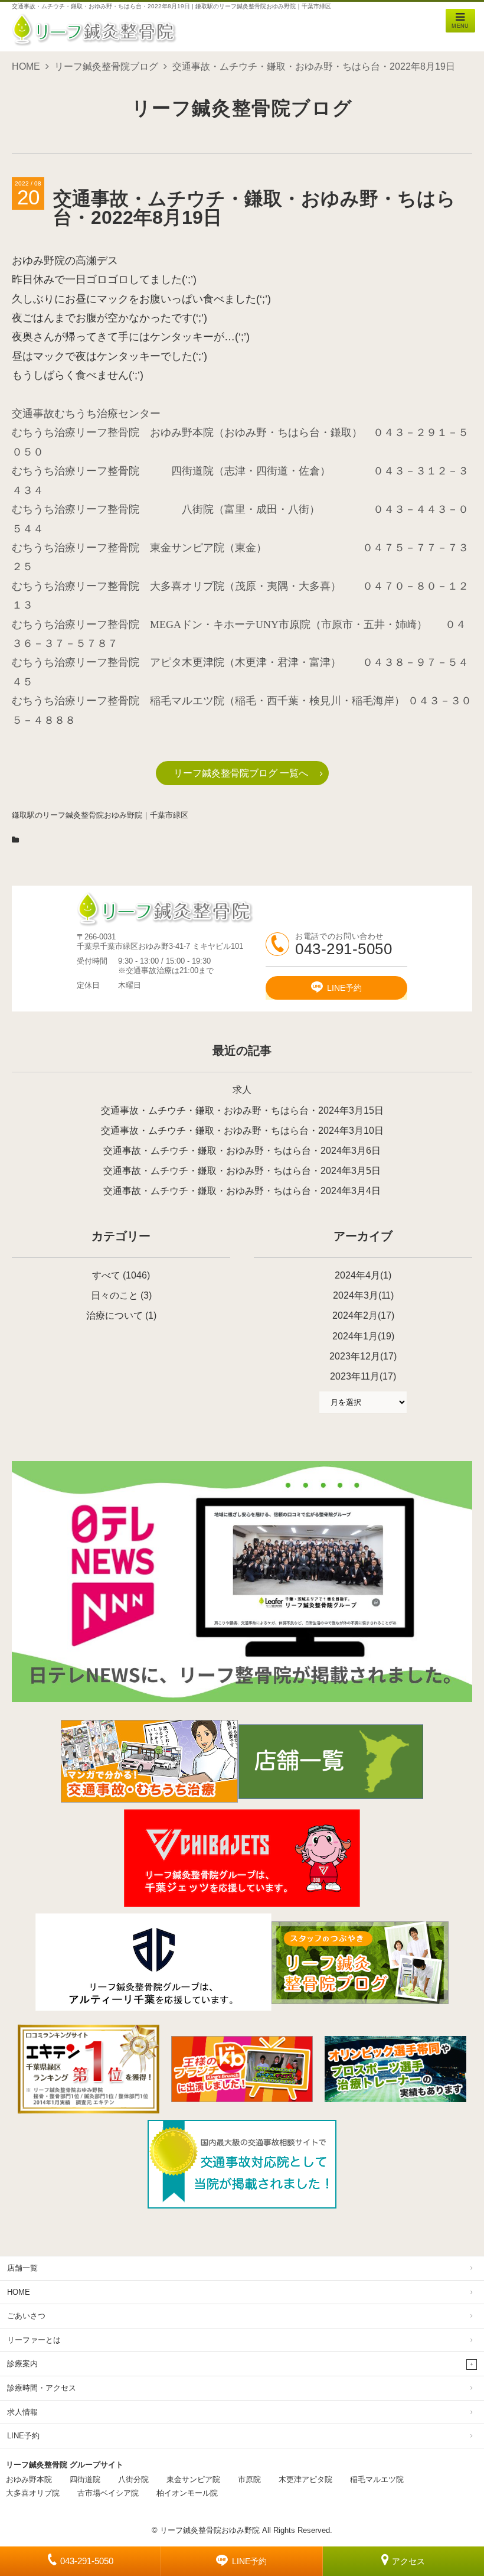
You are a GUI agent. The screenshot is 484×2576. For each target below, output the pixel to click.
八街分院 (133, 2479)
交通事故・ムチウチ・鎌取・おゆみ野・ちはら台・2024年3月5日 (242, 1171)
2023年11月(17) (363, 1376)
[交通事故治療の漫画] (149, 1799)
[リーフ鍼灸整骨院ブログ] (360, 2001)
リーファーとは (34, 2340)
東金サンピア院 (193, 2479)
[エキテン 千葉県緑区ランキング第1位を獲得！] (89, 2069)
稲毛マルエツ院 (377, 2479)
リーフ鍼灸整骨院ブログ (106, 66)
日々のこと (115, 1295)
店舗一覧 (22, 2268)
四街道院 (85, 2479)
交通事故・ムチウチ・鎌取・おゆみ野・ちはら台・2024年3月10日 (242, 1131)
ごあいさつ (26, 2316)
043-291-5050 (87, 2561)
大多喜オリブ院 (33, 2493)
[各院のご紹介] (331, 1796)
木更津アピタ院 (305, 2479)
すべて (106, 1275)
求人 (242, 1090)
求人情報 (22, 2412)
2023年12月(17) (363, 1356)
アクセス (408, 2561)
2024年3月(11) (363, 1295)
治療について (115, 1315)
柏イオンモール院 (187, 2493)
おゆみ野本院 (29, 2479)
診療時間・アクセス (42, 2388)
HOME (26, 66)
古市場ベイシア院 (108, 2493)
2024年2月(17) (363, 1315)
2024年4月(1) (363, 1275)
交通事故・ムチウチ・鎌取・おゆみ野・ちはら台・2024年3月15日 (242, 1110)
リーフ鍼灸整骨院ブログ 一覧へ (241, 773)
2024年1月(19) (363, 1336)
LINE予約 (249, 2561)
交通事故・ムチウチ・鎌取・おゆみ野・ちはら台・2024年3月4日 (242, 1191)
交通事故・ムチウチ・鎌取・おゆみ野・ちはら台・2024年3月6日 (242, 1151)
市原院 (249, 2479)
